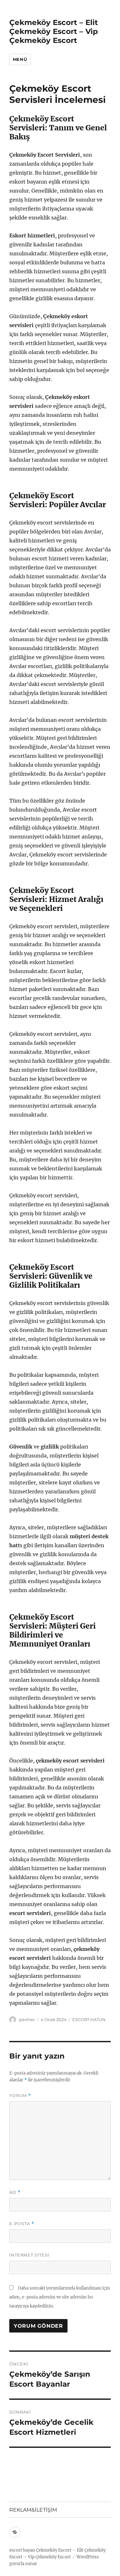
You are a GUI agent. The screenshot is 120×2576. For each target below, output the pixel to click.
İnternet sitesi (29, 2255)
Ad (15, 2192)
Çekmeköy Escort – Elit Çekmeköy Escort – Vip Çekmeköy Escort (54, 31)
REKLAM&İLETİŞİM (33, 2510)
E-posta (22, 2224)
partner (27, 2019)
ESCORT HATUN (89, 2019)
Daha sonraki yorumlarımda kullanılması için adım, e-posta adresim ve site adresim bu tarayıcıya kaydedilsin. (60, 2297)
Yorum (20, 2096)
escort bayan (22, 2550)
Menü (20, 59)
